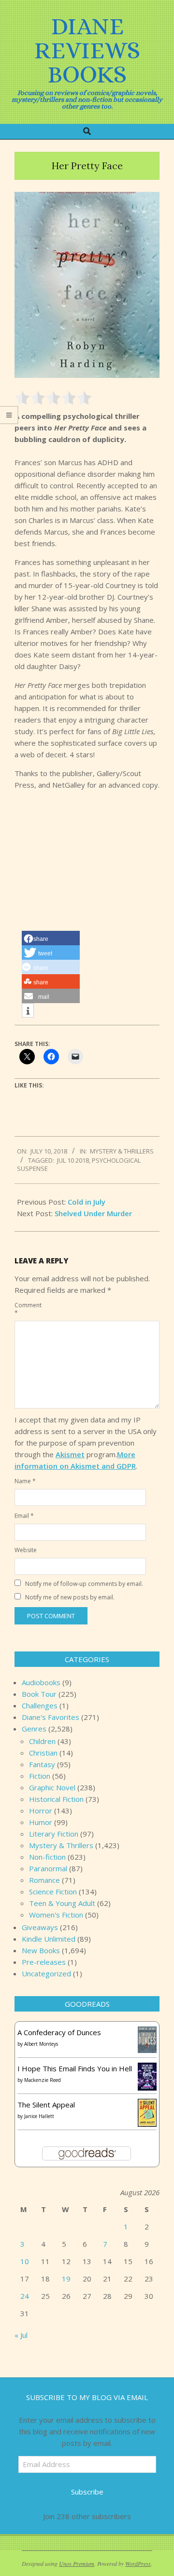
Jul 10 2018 (73, 1160)
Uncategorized (46, 1973)
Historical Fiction (56, 1799)
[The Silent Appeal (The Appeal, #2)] (147, 2105)
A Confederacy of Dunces (59, 2032)
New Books (41, 1950)
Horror (41, 1811)
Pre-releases (44, 1962)
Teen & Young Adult (62, 1903)
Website (25, 1550)
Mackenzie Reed (43, 2080)
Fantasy (42, 1764)
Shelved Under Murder (93, 1213)
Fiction (40, 1776)
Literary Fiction (54, 1834)
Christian (43, 1753)
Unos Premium (77, 2563)
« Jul (21, 2335)
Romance (44, 1880)
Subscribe (87, 2492)
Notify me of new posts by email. (70, 1597)
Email (24, 1516)
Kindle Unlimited (49, 1939)
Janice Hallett (39, 2116)
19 (66, 2279)
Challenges (40, 1705)
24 (25, 2296)
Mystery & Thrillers (122, 1151)
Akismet (70, 1454)
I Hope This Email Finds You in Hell (75, 2068)
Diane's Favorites (51, 1717)
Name (25, 1481)
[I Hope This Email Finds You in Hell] (147, 2068)
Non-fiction (47, 1857)
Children (42, 1741)
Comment (25, 1309)
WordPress (138, 2563)
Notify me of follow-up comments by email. (84, 1584)
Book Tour (39, 1694)
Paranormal (48, 1868)
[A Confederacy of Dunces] (147, 2032)
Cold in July (87, 1202)
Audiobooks (41, 1682)
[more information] (28, 1011)
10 (25, 2261)
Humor (41, 1822)
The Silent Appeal (46, 2105)
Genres (34, 1729)
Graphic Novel (52, 1787)
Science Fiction (53, 1892)
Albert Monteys (41, 2044)
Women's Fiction (56, 1915)
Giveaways (40, 1927)
